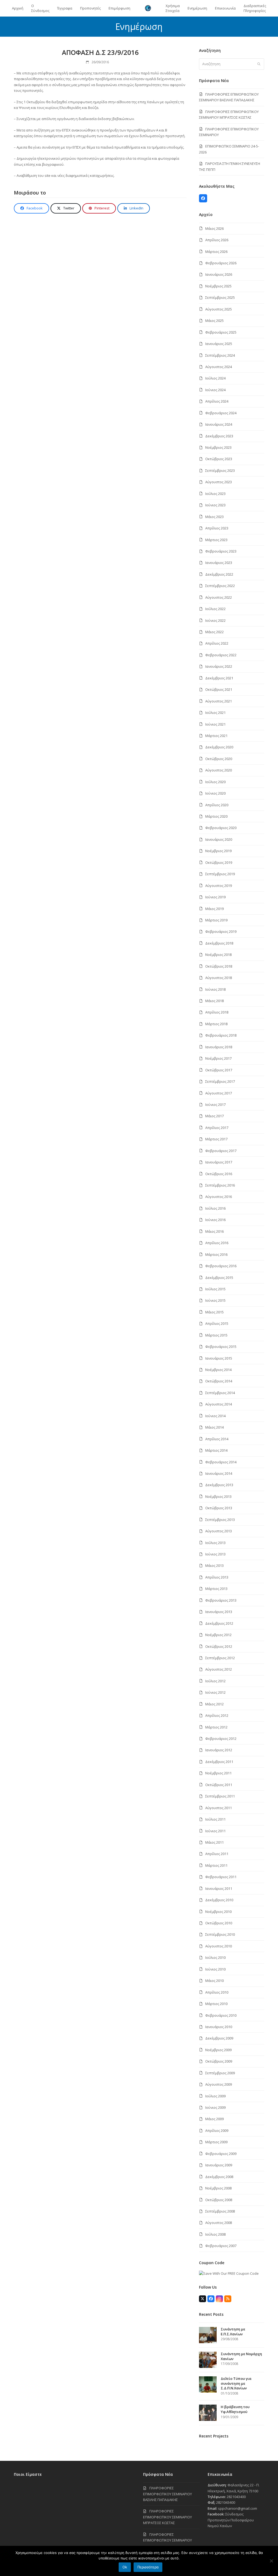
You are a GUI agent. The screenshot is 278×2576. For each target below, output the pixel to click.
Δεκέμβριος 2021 (219, 678)
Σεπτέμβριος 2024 (220, 355)
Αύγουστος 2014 (219, 1404)
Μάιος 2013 (214, 1565)
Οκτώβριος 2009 (219, 2061)
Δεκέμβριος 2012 (219, 1623)
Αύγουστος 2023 (219, 482)
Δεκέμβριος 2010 (219, 1900)
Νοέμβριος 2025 (218, 286)
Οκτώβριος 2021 (219, 689)
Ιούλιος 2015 (215, 1289)
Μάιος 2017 (214, 1116)
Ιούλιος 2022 (215, 609)
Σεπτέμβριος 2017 (220, 1081)
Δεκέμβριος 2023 (219, 436)
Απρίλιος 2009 (217, 2131)
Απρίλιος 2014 (217, 1439)
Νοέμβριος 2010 (218, 1912)
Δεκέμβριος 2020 (219, 747)
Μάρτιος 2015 (216, 1335)
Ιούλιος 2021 (215, 713)
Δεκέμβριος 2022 (219, 574)
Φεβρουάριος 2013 (221, 1600)
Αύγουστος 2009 (219, 2084)
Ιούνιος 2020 (215, 793)
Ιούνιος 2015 (215, 1300)
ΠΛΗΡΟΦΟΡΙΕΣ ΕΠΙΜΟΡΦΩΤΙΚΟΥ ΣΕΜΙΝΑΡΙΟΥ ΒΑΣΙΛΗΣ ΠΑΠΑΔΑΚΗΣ (168, 2494)
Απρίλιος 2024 (217, 401)
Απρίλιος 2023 (217, 528)
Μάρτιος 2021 (216, 736)
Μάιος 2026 (214, 228)
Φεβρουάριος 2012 (221, 1739)
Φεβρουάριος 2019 (221, 931)
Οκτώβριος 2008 (219, 2200)
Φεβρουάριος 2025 (221, 332)
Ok (125, 2567)
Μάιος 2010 (214, 1981)
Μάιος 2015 (214, 1312)
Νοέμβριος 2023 (218, 447)
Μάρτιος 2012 (216, 1727)
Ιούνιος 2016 (215, 1220)
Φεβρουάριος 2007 (221, 2246)
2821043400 (236, 2497)
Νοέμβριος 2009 (218, 2050)
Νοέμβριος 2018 (218, 955)
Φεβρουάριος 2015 (221, 1347)
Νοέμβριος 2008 (218, 2188)
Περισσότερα (148, 2567)
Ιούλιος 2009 (215, 2096)
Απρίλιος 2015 (217, 1323)
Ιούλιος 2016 (215, 1208)
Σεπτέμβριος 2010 (220, 1934)
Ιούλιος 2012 (215, 1681)
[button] (31, 208)
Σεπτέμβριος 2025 (220, 297)
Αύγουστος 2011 (219, 1808)
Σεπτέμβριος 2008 (220, 2211)
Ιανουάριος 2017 (219, 1162)
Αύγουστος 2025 (219, 309)
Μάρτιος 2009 (216, 2142)
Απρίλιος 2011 (217, 1854)
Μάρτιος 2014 (216, 1450)
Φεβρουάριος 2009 (221, 2154)
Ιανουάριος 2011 (219, 1888)
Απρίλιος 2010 (217, 1992)
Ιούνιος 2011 (215, 1831)
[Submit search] (259, 64)
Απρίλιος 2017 (217, 1128)
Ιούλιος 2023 (215, 494)
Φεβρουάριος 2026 (221, 263)
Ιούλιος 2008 (215, 2234)
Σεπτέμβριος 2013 (220, 1520)
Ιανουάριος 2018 (219, 1047)
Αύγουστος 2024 (219, 367)
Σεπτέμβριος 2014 (220, 1393)
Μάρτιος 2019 (216, 920)
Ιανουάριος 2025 (219, 344)
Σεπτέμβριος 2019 (220, 874)
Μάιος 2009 (214, 2119)
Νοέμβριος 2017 (218, 1058)
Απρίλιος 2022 (217, 643)
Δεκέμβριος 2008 (219, 2177)
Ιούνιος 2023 (215, 505)
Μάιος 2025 (214, 321)
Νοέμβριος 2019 (218, 851)
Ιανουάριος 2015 (219, 1358)
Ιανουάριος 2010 (219, 2027)
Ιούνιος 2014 (215, 1416)
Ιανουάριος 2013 (219, 1612)
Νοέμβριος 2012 (218, 1635)
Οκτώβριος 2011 (219, 1785)
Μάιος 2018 (214, 1001)
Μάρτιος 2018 (216, 1024)
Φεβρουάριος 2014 (221, 1462)
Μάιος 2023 (214, 517)
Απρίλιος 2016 (217, 1243)
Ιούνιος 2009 (215, 2107)
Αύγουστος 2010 (219, 1946)
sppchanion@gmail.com (238, 2508)
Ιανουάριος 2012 (219, 1750)
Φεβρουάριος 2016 (221, 1266)
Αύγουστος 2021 (219, 701)
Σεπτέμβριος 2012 (220, 1658)
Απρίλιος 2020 (217, 805)
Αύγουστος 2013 (219, 1531)
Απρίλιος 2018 (217, 1012)
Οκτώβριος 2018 (219, 966)
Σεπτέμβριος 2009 (220, 2073)
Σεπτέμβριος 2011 (220, 1796)
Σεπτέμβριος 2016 (220, 1185)
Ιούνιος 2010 (215, 1969)
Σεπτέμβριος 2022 (220, 586)
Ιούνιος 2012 (215, 1692)
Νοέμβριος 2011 (218, 1773)
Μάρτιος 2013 (216, 1589)
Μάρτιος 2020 (216, 816)
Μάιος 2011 (214, 1842)
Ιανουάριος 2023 (219, 563)
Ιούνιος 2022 (215, 620)
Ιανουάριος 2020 (219, 839)
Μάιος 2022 (214, 632)
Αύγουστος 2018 (219, 978)
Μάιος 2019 (214, 909)
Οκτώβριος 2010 (219, 1923)
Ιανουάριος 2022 (219, 666)
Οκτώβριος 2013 (219, 1508)
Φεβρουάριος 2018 (221, 1035)
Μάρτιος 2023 (216, 540)
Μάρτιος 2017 (216, 1139)
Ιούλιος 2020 (215, 782)
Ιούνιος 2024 (215, 390)
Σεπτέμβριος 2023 (220, 470)
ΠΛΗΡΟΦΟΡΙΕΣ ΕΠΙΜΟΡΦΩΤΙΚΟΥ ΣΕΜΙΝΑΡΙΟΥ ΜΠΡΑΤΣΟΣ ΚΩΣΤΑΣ (168, 2517)
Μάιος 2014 (214, 1427)
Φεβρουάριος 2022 (221, 655)
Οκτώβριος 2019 (219, 862)
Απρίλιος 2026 (217, 240)
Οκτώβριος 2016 (219, 1174)
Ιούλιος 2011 (215, 1819)
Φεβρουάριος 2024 (221, 413)
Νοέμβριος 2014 (218, 1370)
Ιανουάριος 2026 (219, 274)
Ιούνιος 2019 (215, 897)
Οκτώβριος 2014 (219, 1381)
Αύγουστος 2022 (219, 597)
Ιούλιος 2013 (215, 1543)
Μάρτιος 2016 (216, 1254)
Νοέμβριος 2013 (218, 1496)
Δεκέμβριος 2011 (219, 1762)
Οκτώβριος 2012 (219, 1646)
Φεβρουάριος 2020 (221, 828)
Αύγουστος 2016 (219, 1197)
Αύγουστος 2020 (219, 770)
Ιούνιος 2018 (215, 989)
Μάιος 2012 (214, 1704)
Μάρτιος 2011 (216, 1865)
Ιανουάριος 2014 (219, 1473)
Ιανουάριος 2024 (219, 424)
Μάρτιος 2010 (216, 2004)
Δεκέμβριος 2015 (219, 1278)
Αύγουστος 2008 (219, 2223)
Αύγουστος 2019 (219, 886)
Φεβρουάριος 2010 (221, 2015)
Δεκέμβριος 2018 (219, 943)
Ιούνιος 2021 (215, 724)
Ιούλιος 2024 (215, 378)
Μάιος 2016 (214, 1231)
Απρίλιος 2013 (217, 1577)
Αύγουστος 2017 (219, 1093)
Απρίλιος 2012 (217, 1715)
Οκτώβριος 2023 (219, 459)
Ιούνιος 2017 (215, 1105)
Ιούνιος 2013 (215, 1554)
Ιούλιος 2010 (215, 1957)
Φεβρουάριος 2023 (221, 551)
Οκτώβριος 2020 (219, 759)
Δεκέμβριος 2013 (219, 1485)
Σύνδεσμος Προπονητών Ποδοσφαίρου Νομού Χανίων (231, 2520)
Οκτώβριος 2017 (219, 1070)
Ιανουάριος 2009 (219, 2165)
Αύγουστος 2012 (219, 1669)
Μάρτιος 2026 (216, 252)
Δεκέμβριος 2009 (219, 2038)
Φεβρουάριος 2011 (221, 1877)
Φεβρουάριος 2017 (221, 1151)
